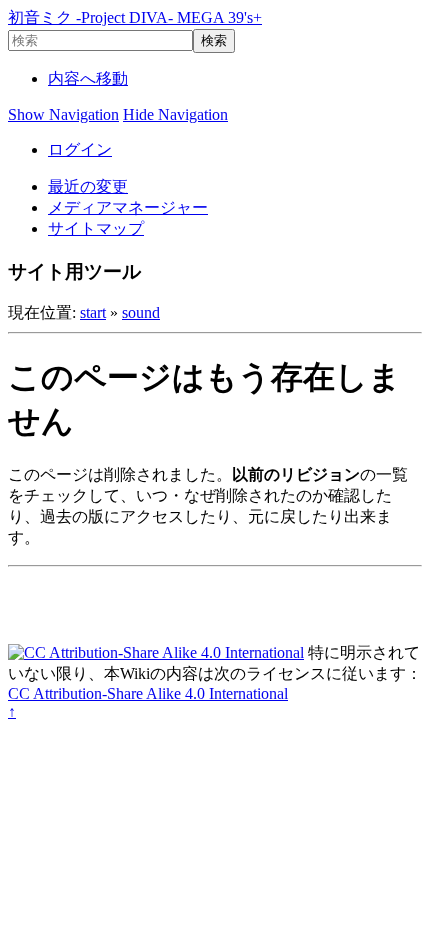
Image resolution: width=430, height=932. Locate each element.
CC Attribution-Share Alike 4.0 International (148, 693)
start (93, 312)
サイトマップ (96, 228)
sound (141, 312)
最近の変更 (88, 186)
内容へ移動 (88, 78)
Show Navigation (63, 114)
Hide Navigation (175, 114)
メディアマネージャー (128, 207)
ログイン (80, 149)
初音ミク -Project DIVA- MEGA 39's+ (135, 17)
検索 (214, 40)
